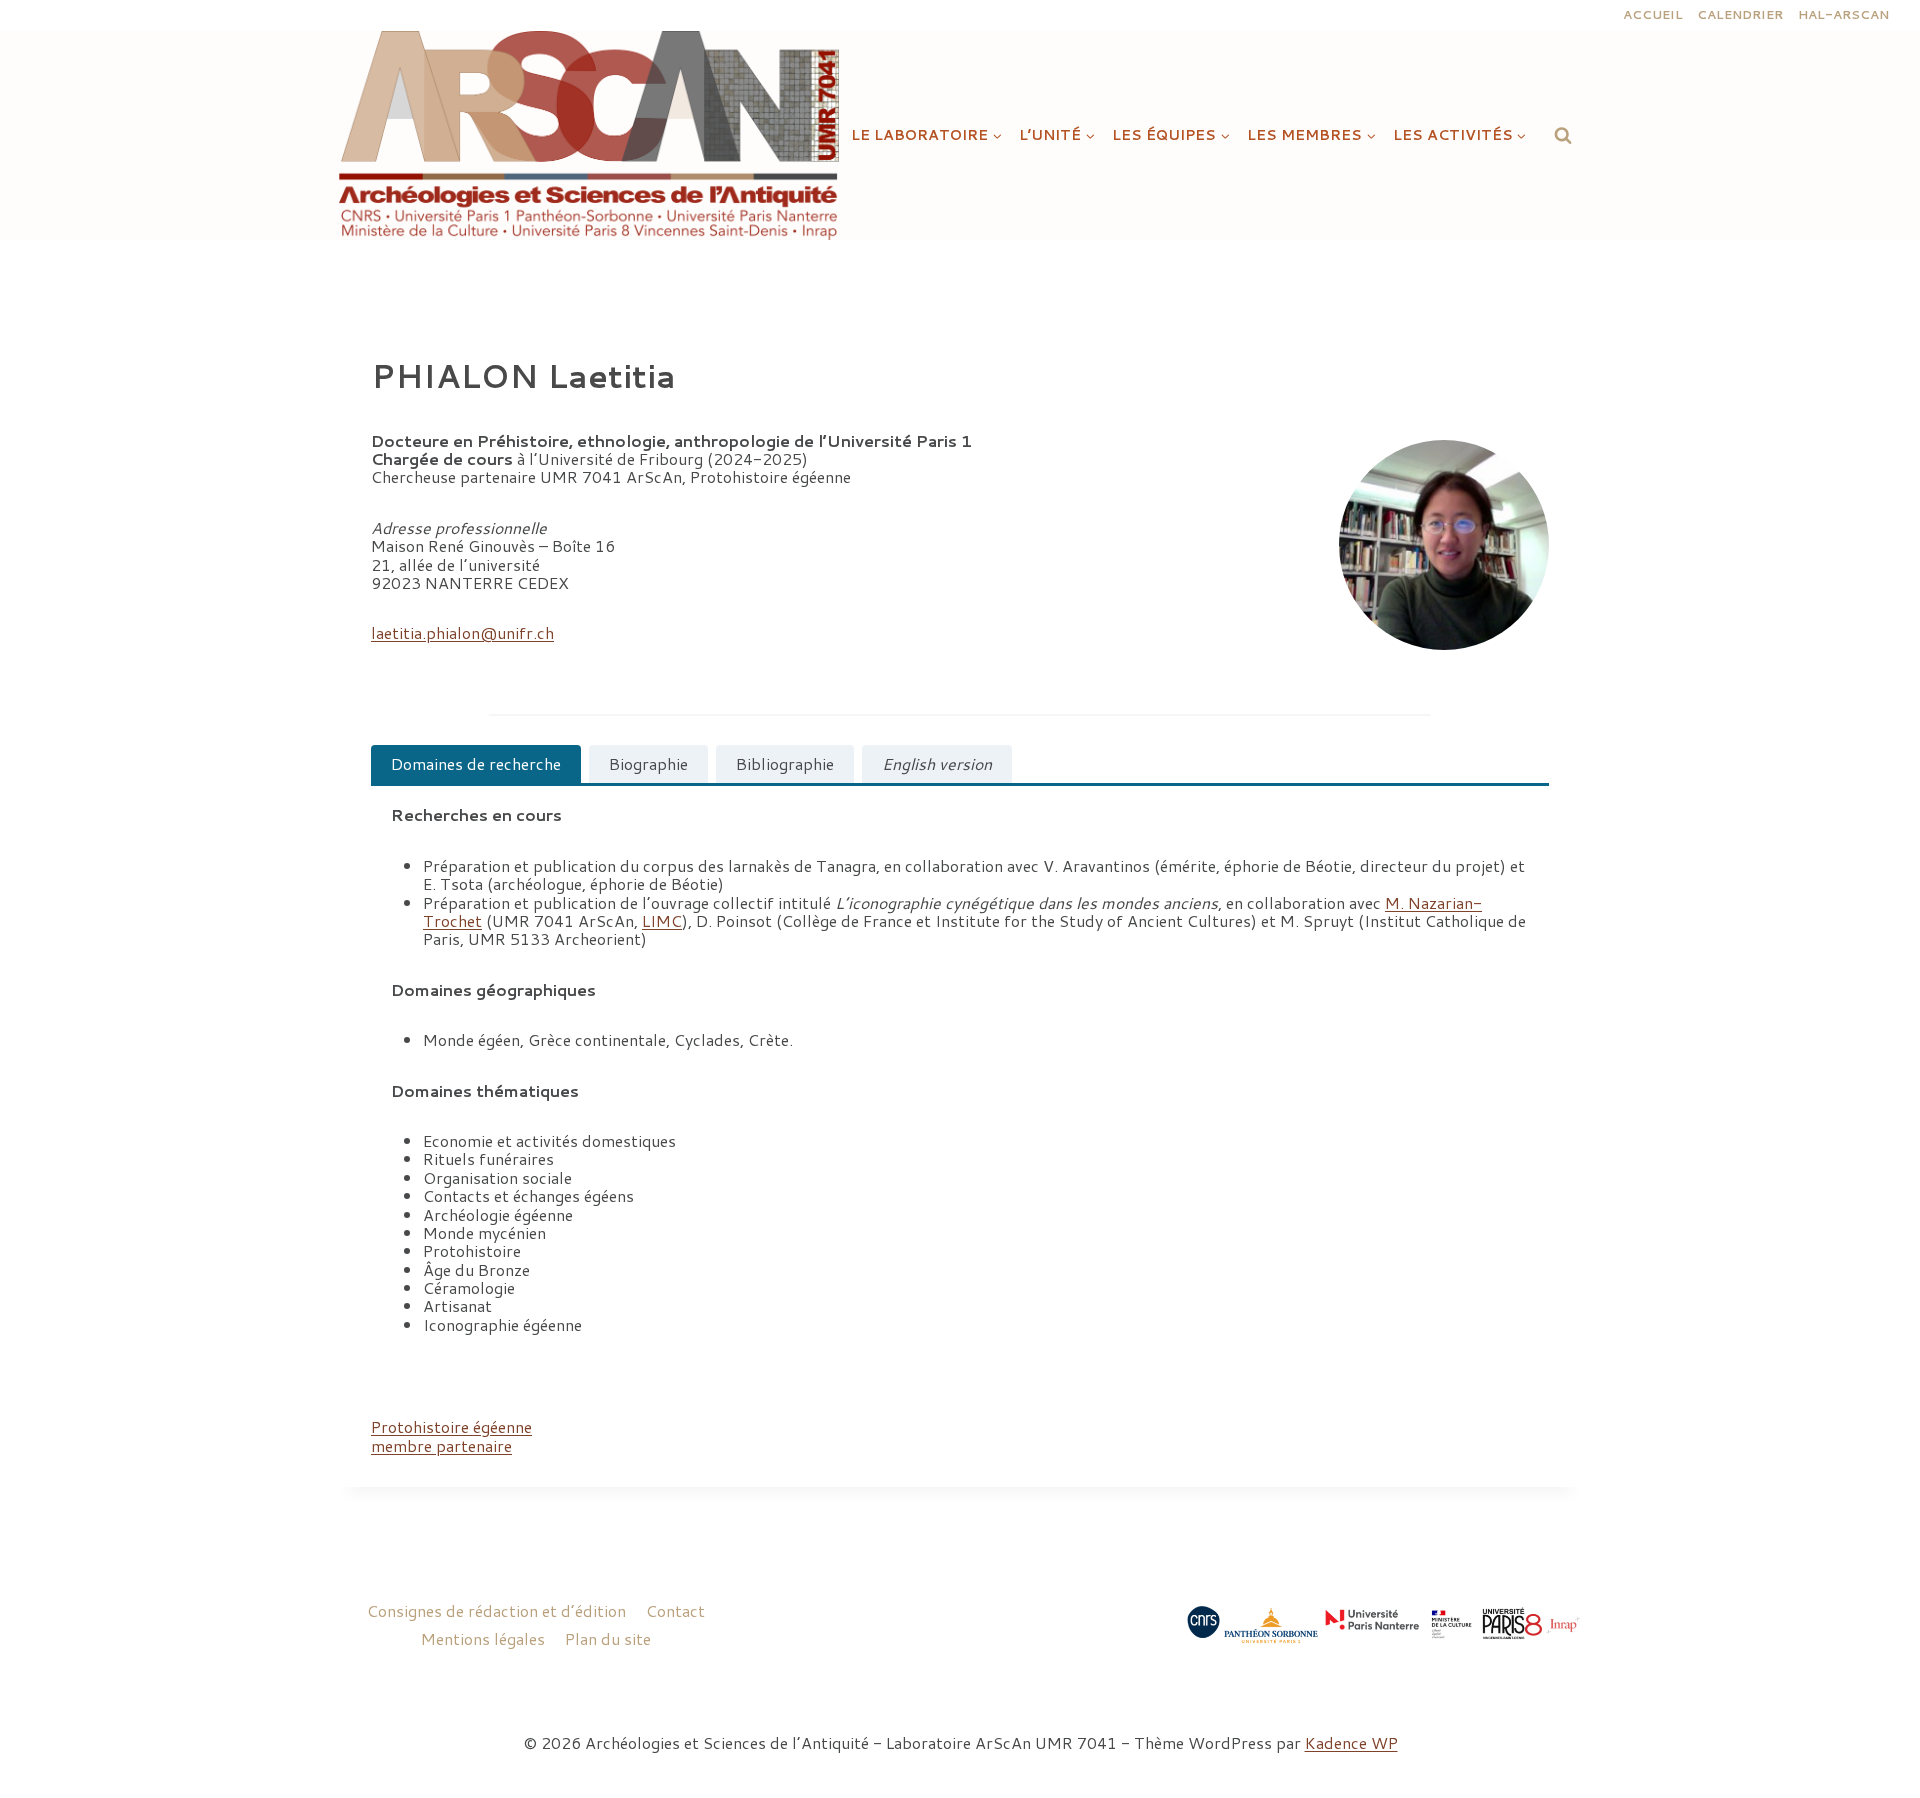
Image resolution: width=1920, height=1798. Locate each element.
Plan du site (608, 1638)
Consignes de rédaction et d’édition (496, 1610)
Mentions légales (483, 1638)
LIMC (662, 920)
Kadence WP (1351, 1742)
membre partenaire (441, 1445)
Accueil (1653, 14)
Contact (675, 1610)
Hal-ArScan (1843, 14)
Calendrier (1740, 14)
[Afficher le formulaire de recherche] (1563, 135)
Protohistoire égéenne (451, 1426)
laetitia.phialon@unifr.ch (462, 632)
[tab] (476, 764)
